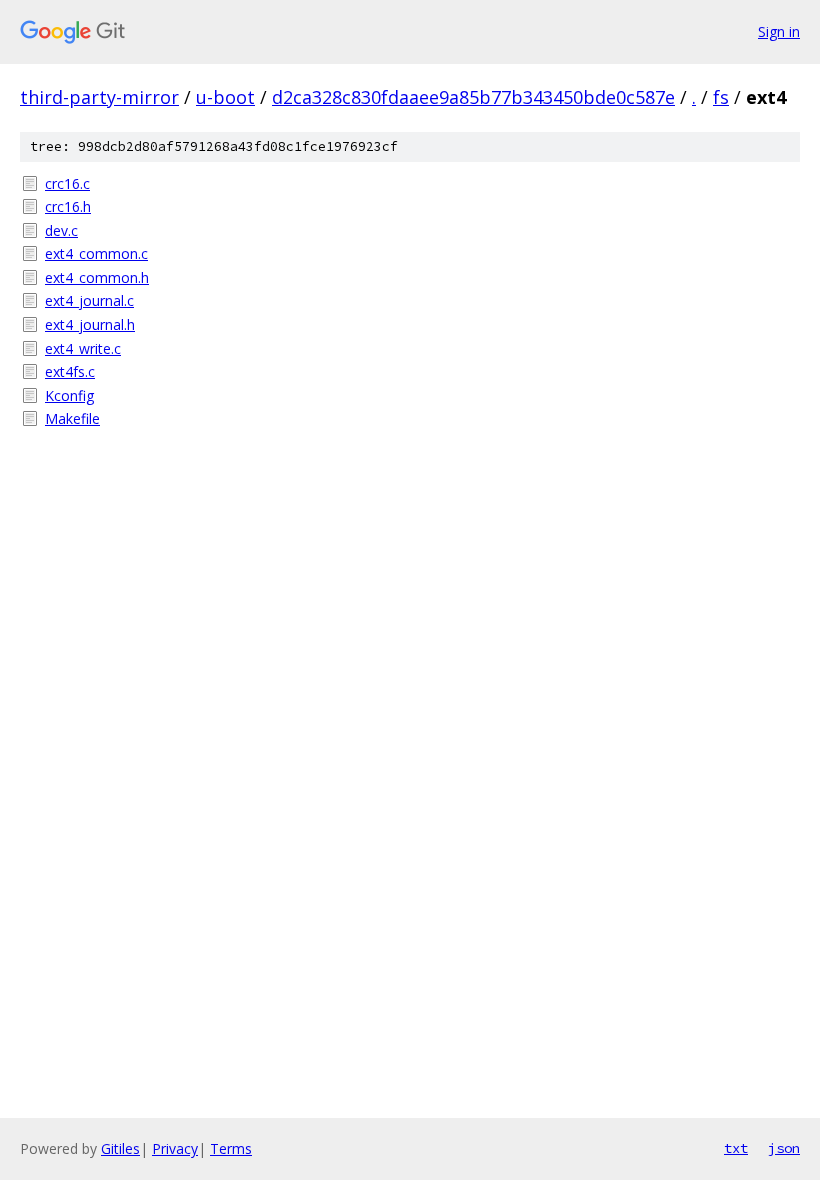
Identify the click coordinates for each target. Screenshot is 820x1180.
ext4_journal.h (90, 324)
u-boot (225, 97)
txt (736, 1148)
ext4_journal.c (89, 300)
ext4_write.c (83, 348)
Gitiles (120, 1148)
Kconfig (69, 395)
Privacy (175, 1148)
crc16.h (68, 206)
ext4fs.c (70, 371)
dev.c (61, 230)
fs (721, 97)
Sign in (779, 31)
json (784, 1148)
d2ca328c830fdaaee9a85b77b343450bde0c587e (473, 97)
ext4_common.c (96, 253)
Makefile (72, 418)
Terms (231, 1148)
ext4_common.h (97, 277)
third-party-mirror (99, 97)
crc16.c (67, 183)
